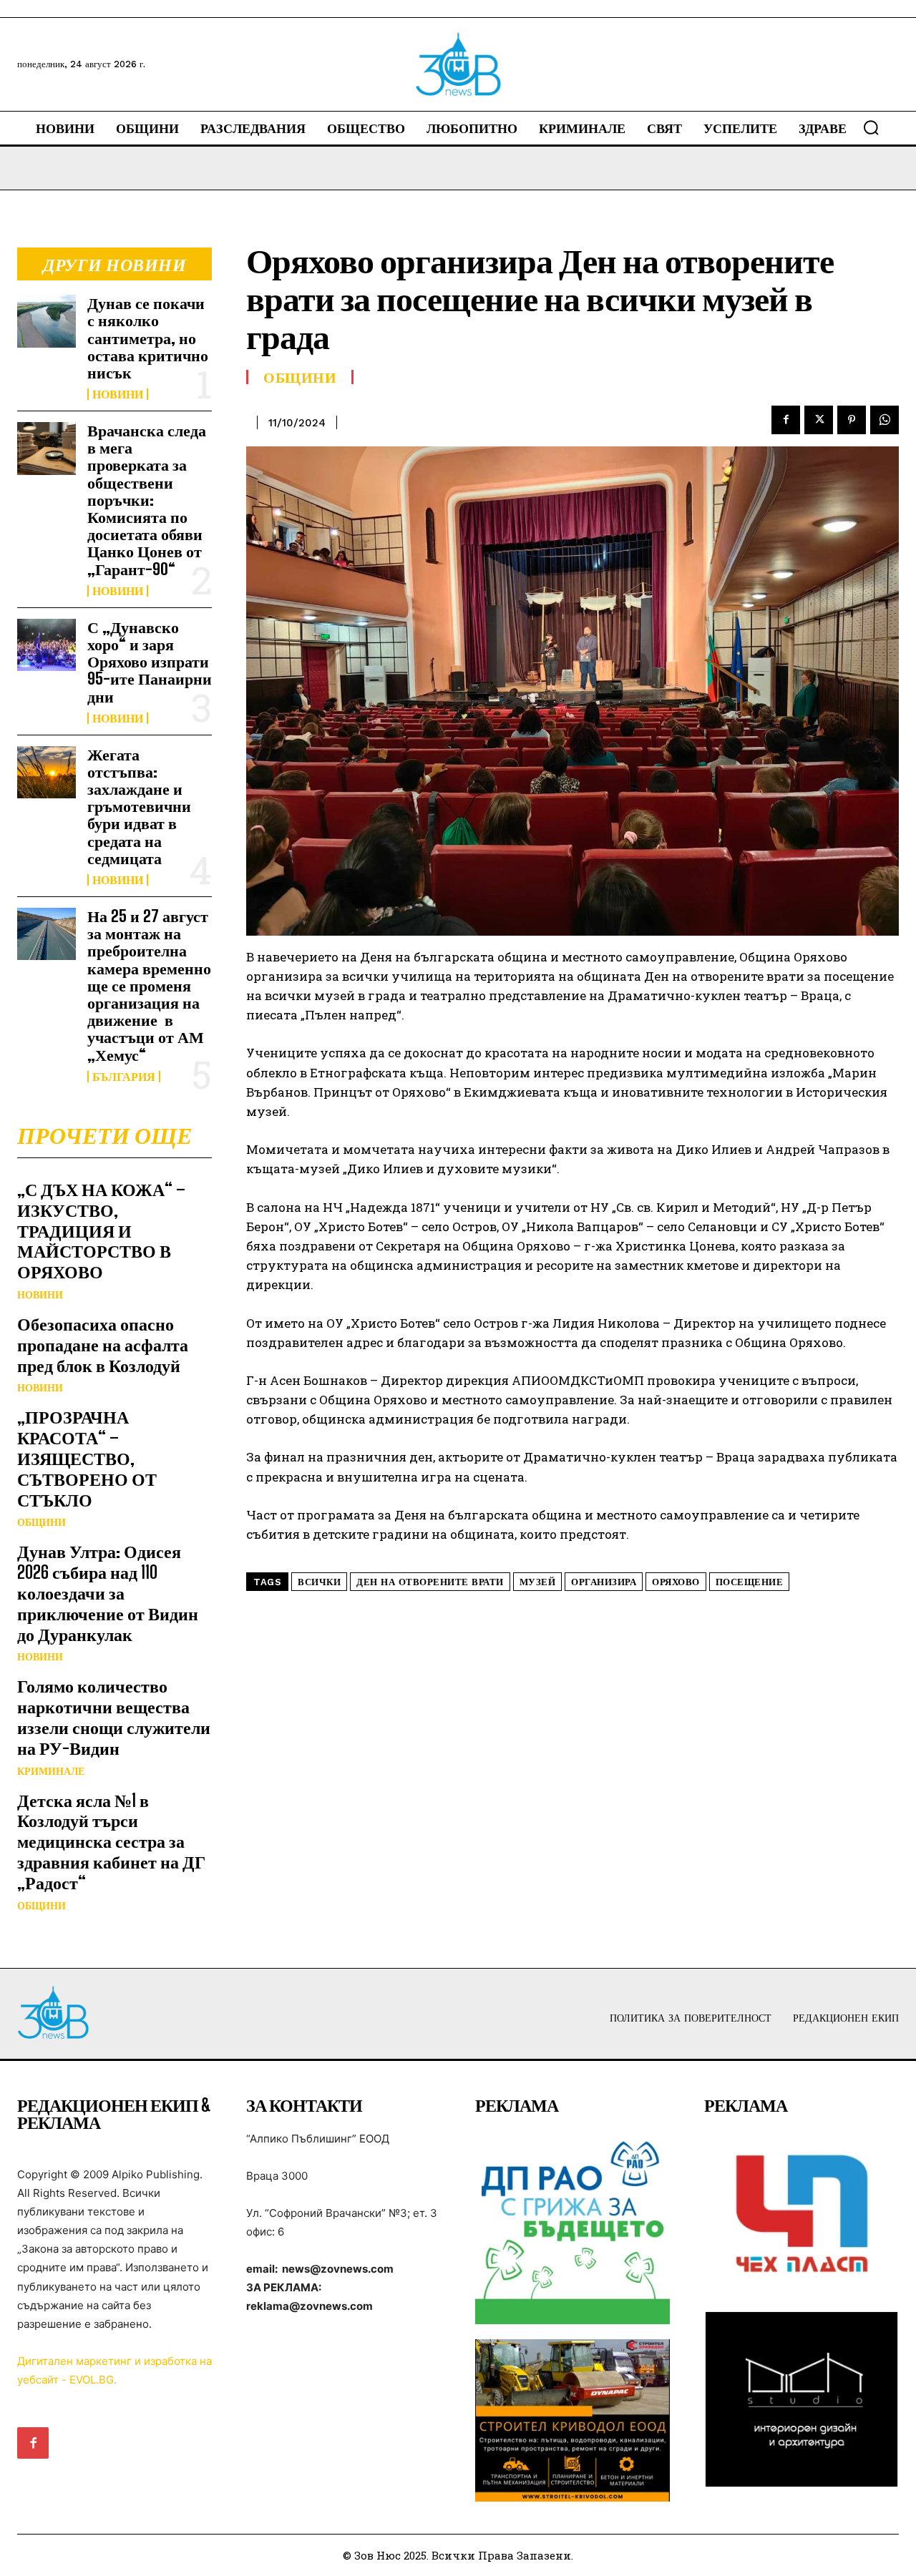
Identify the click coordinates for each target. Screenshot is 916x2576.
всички (319, 1582)
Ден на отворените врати (430, 1582)
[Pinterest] (852, 420)
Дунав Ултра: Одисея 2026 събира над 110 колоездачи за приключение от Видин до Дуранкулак (108, 1592)
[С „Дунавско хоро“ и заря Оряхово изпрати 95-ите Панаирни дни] (47, 645)
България (124, 1077)
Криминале (51, 1771)
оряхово (676, 1582)
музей (538, 1582)
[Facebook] (786, 420)
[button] (871, 127)
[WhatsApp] (885, 420)
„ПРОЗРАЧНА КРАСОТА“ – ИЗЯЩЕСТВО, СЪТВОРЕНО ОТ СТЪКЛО (87, 1458)
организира (604, 1582)
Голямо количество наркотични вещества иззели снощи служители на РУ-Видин (114, 1716)
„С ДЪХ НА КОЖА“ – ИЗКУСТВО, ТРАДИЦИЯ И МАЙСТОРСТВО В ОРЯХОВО (101, 1230)
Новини (118, 394)
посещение (750, 1582)
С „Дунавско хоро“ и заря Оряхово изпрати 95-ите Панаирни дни (150, 662)
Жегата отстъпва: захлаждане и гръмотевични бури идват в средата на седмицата (139, 806)
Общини (42, 1522)
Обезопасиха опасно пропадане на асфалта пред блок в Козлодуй (103, 1345)
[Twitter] (819, 420)
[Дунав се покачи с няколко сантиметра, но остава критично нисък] (47, 321)
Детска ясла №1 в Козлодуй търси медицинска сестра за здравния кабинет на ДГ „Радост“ (111, 1841)
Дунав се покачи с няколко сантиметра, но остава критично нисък (148, 338)
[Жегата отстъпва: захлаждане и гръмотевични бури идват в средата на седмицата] (47, 772)
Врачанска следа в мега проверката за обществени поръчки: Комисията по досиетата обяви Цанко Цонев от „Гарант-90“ (147, 500)
